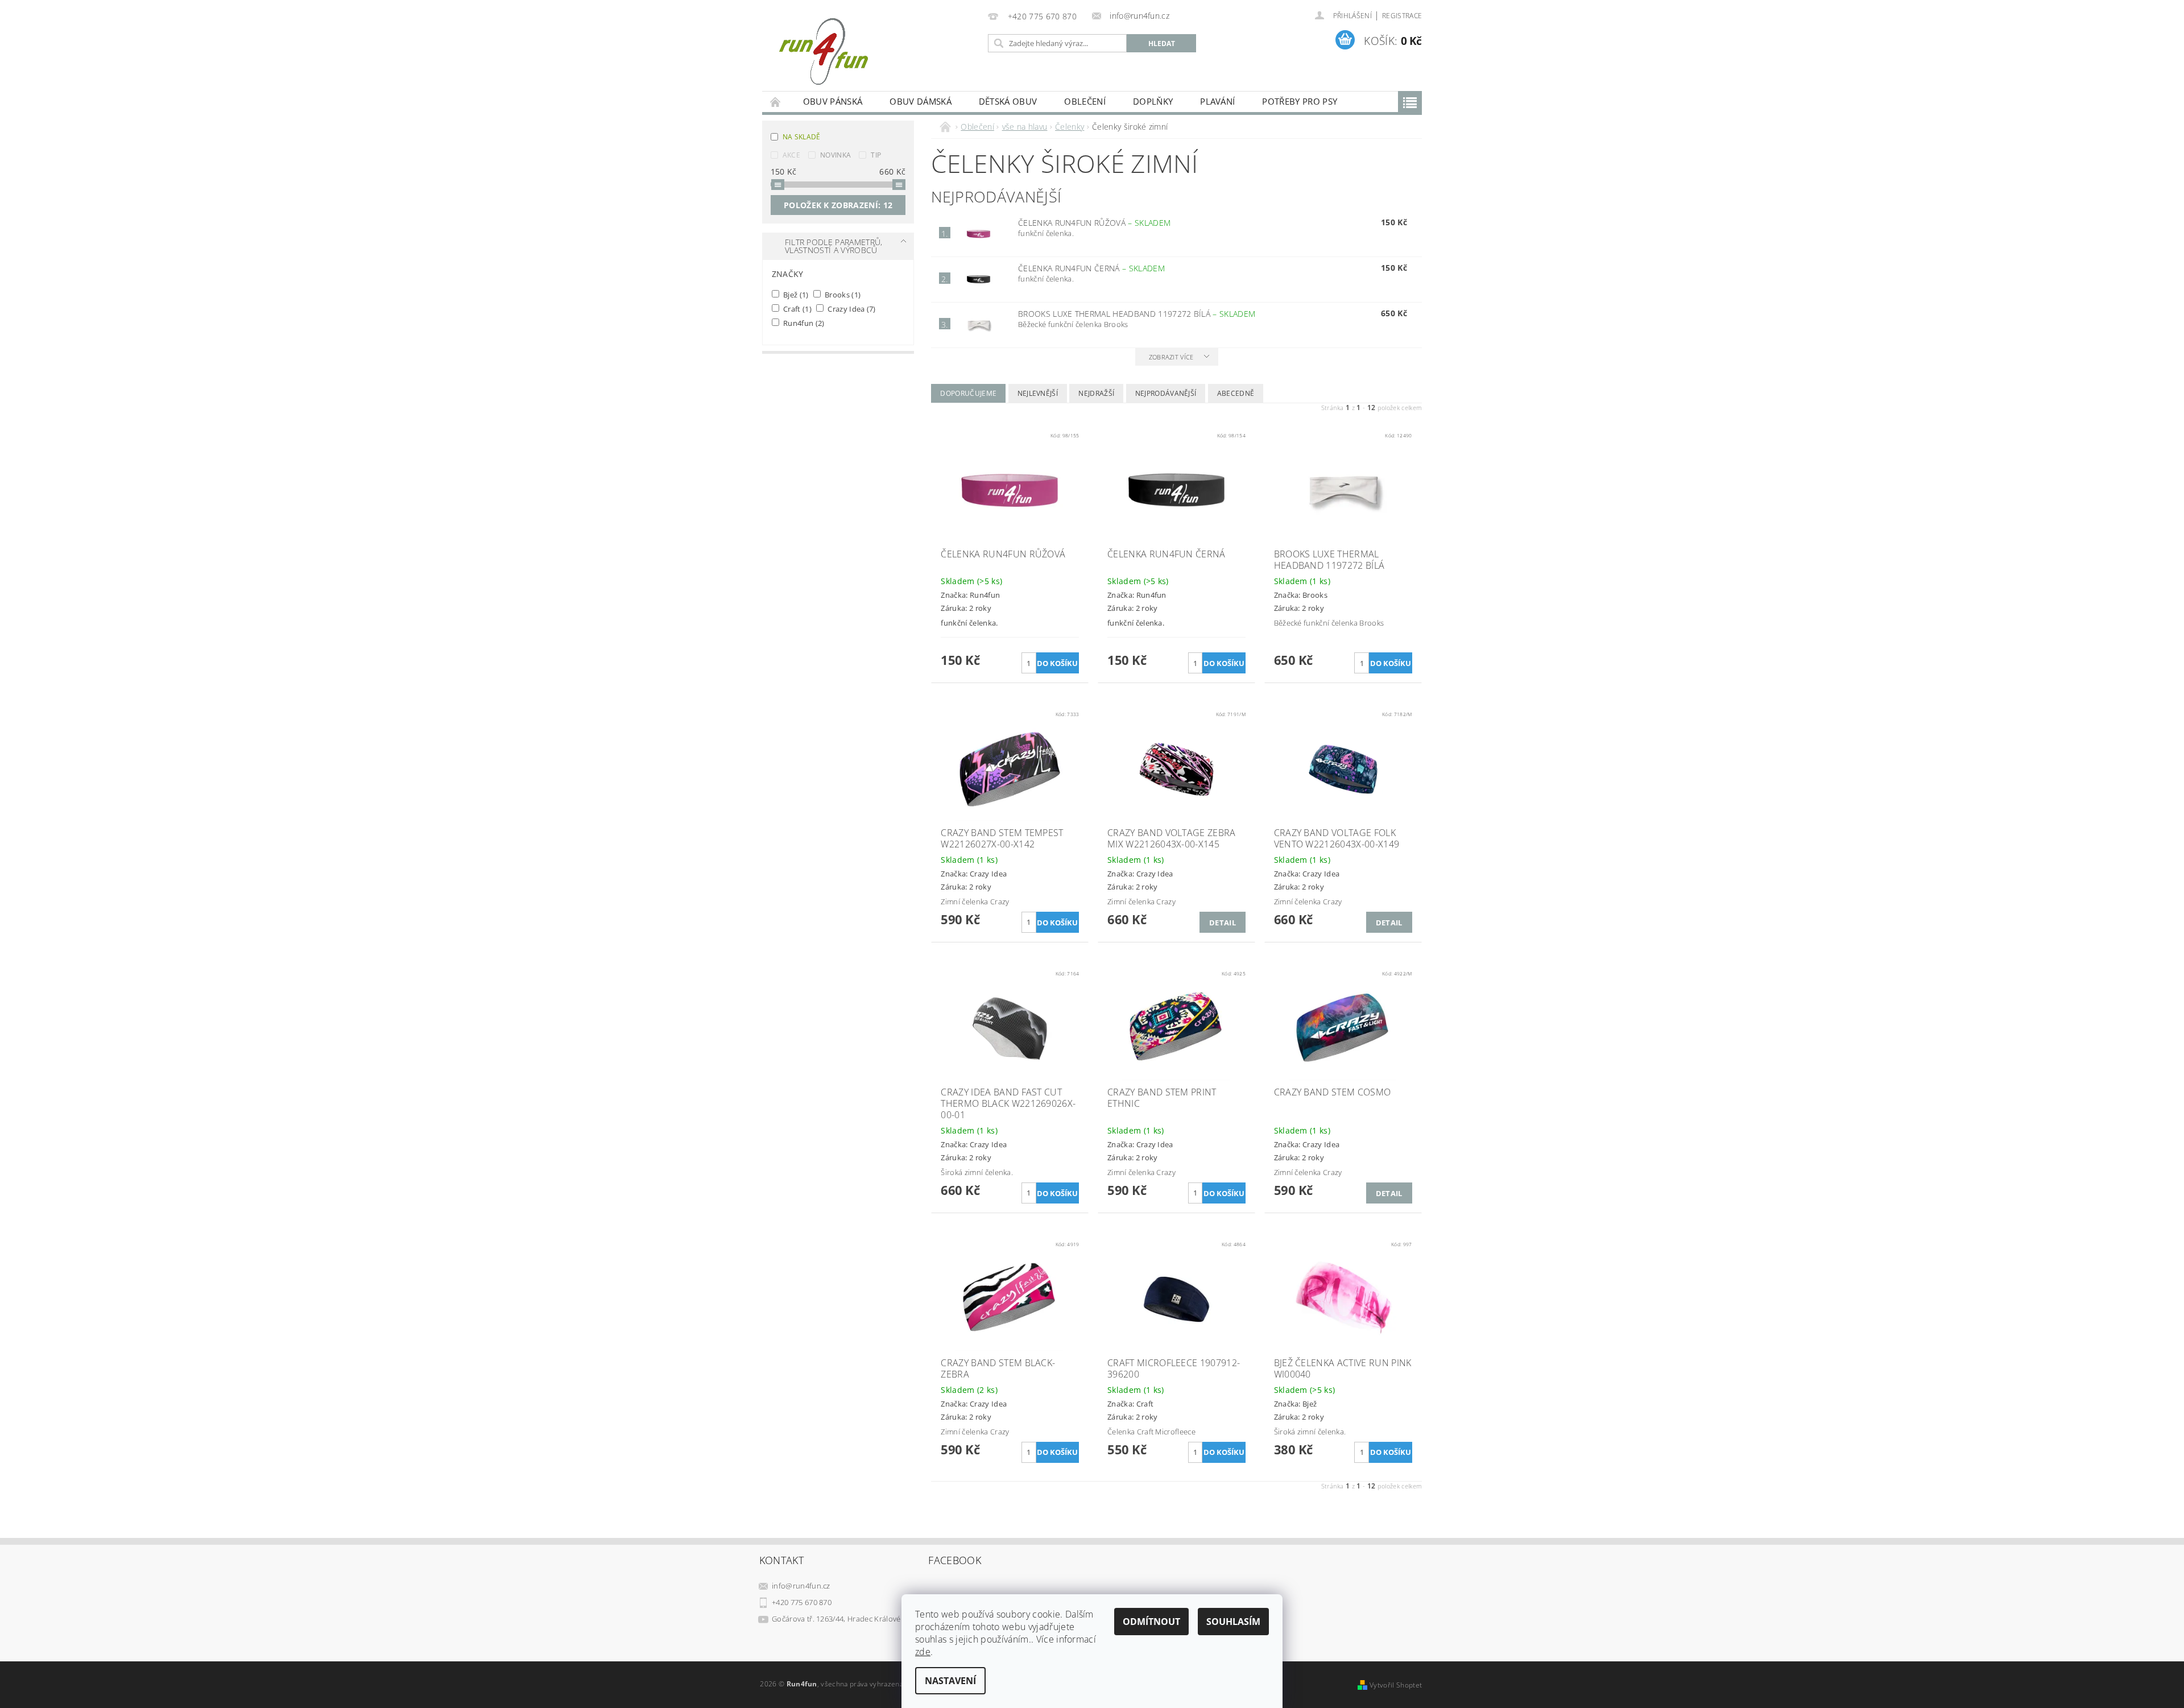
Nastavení (950, 1681)
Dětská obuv (1008, 101)
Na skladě (802, 137)
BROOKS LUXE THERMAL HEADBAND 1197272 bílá (1137, 314)
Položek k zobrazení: (838, 205)
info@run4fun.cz (801, 1586)
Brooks (842, 294)
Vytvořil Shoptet (1396, 1685)
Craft (797, 309)
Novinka (835, 155)
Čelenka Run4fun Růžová (1094, 223)
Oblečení (1085, 101)
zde (923, 1652)
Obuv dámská (921, 101)
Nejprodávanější (1166, 393)
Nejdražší (1096, 393)
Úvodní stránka (776, 102)
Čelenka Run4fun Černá (1091, 268)
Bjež (795, 294)
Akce (791, 155)
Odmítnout (1151, 1622)
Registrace (1402, 16)
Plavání (1217, 101)
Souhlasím (1233, 1622)
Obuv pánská (833, 101)
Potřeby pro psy (1300, 101)
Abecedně (1236, 393)
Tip (876, 155)
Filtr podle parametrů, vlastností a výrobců (834, 246)
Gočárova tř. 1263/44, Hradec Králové (836, 1619)
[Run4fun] (823, 51)
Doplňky (1153, 101)
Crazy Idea (851, 309)
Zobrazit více (1171, 357)
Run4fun (803, 323)
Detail (1223, 923)
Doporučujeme (968, 393)
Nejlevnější (1038, 393)
